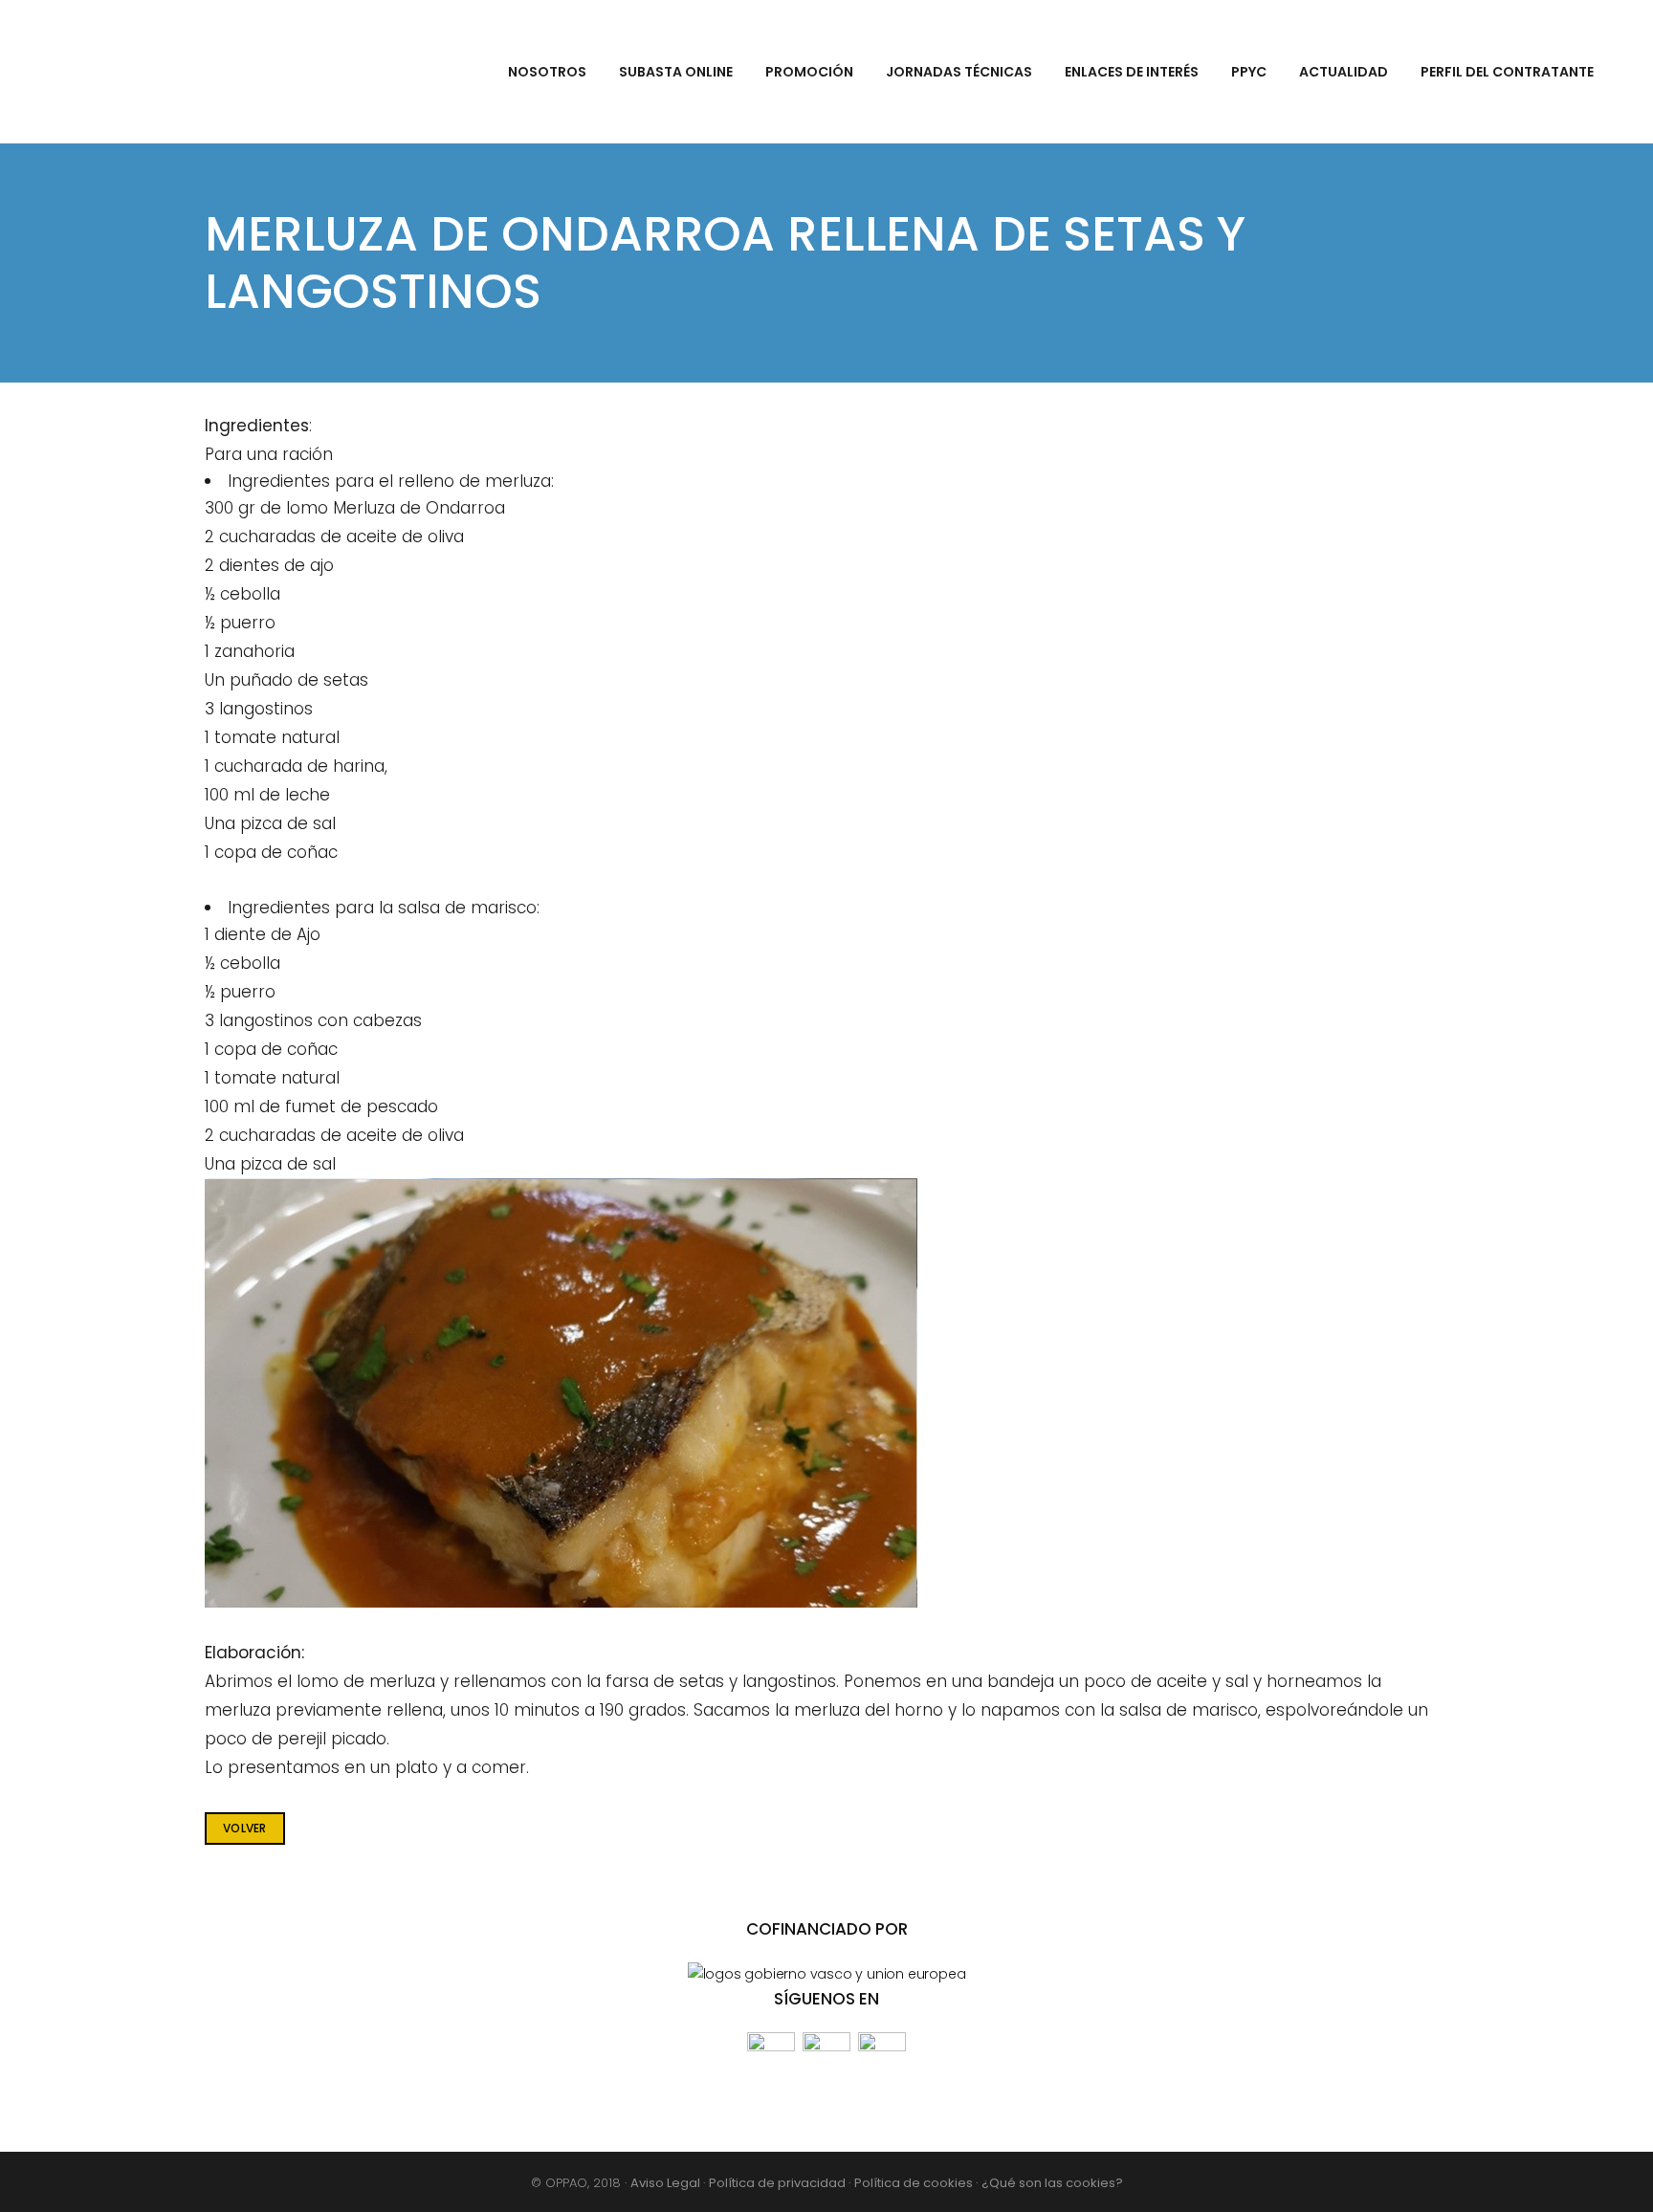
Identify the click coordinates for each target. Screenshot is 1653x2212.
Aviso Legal (667, 2183)
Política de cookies (915, 2183)
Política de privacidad (779, 2183)
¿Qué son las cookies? (1052, 2183)
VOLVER (245, 1828)
